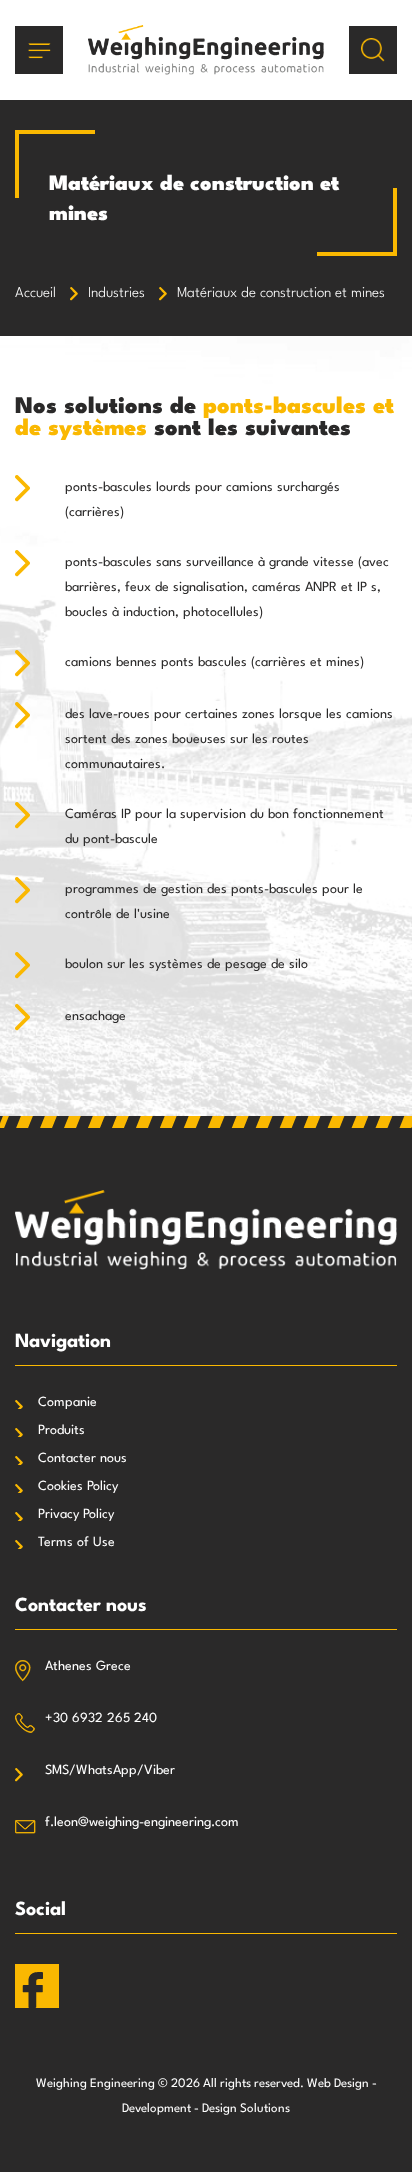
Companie (67, 1402)
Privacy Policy (76, 1514)
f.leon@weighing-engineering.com (142, 1822)
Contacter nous (82, 1458)
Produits (61, 1430)
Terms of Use (76, 1542)
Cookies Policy (78, 1486)
